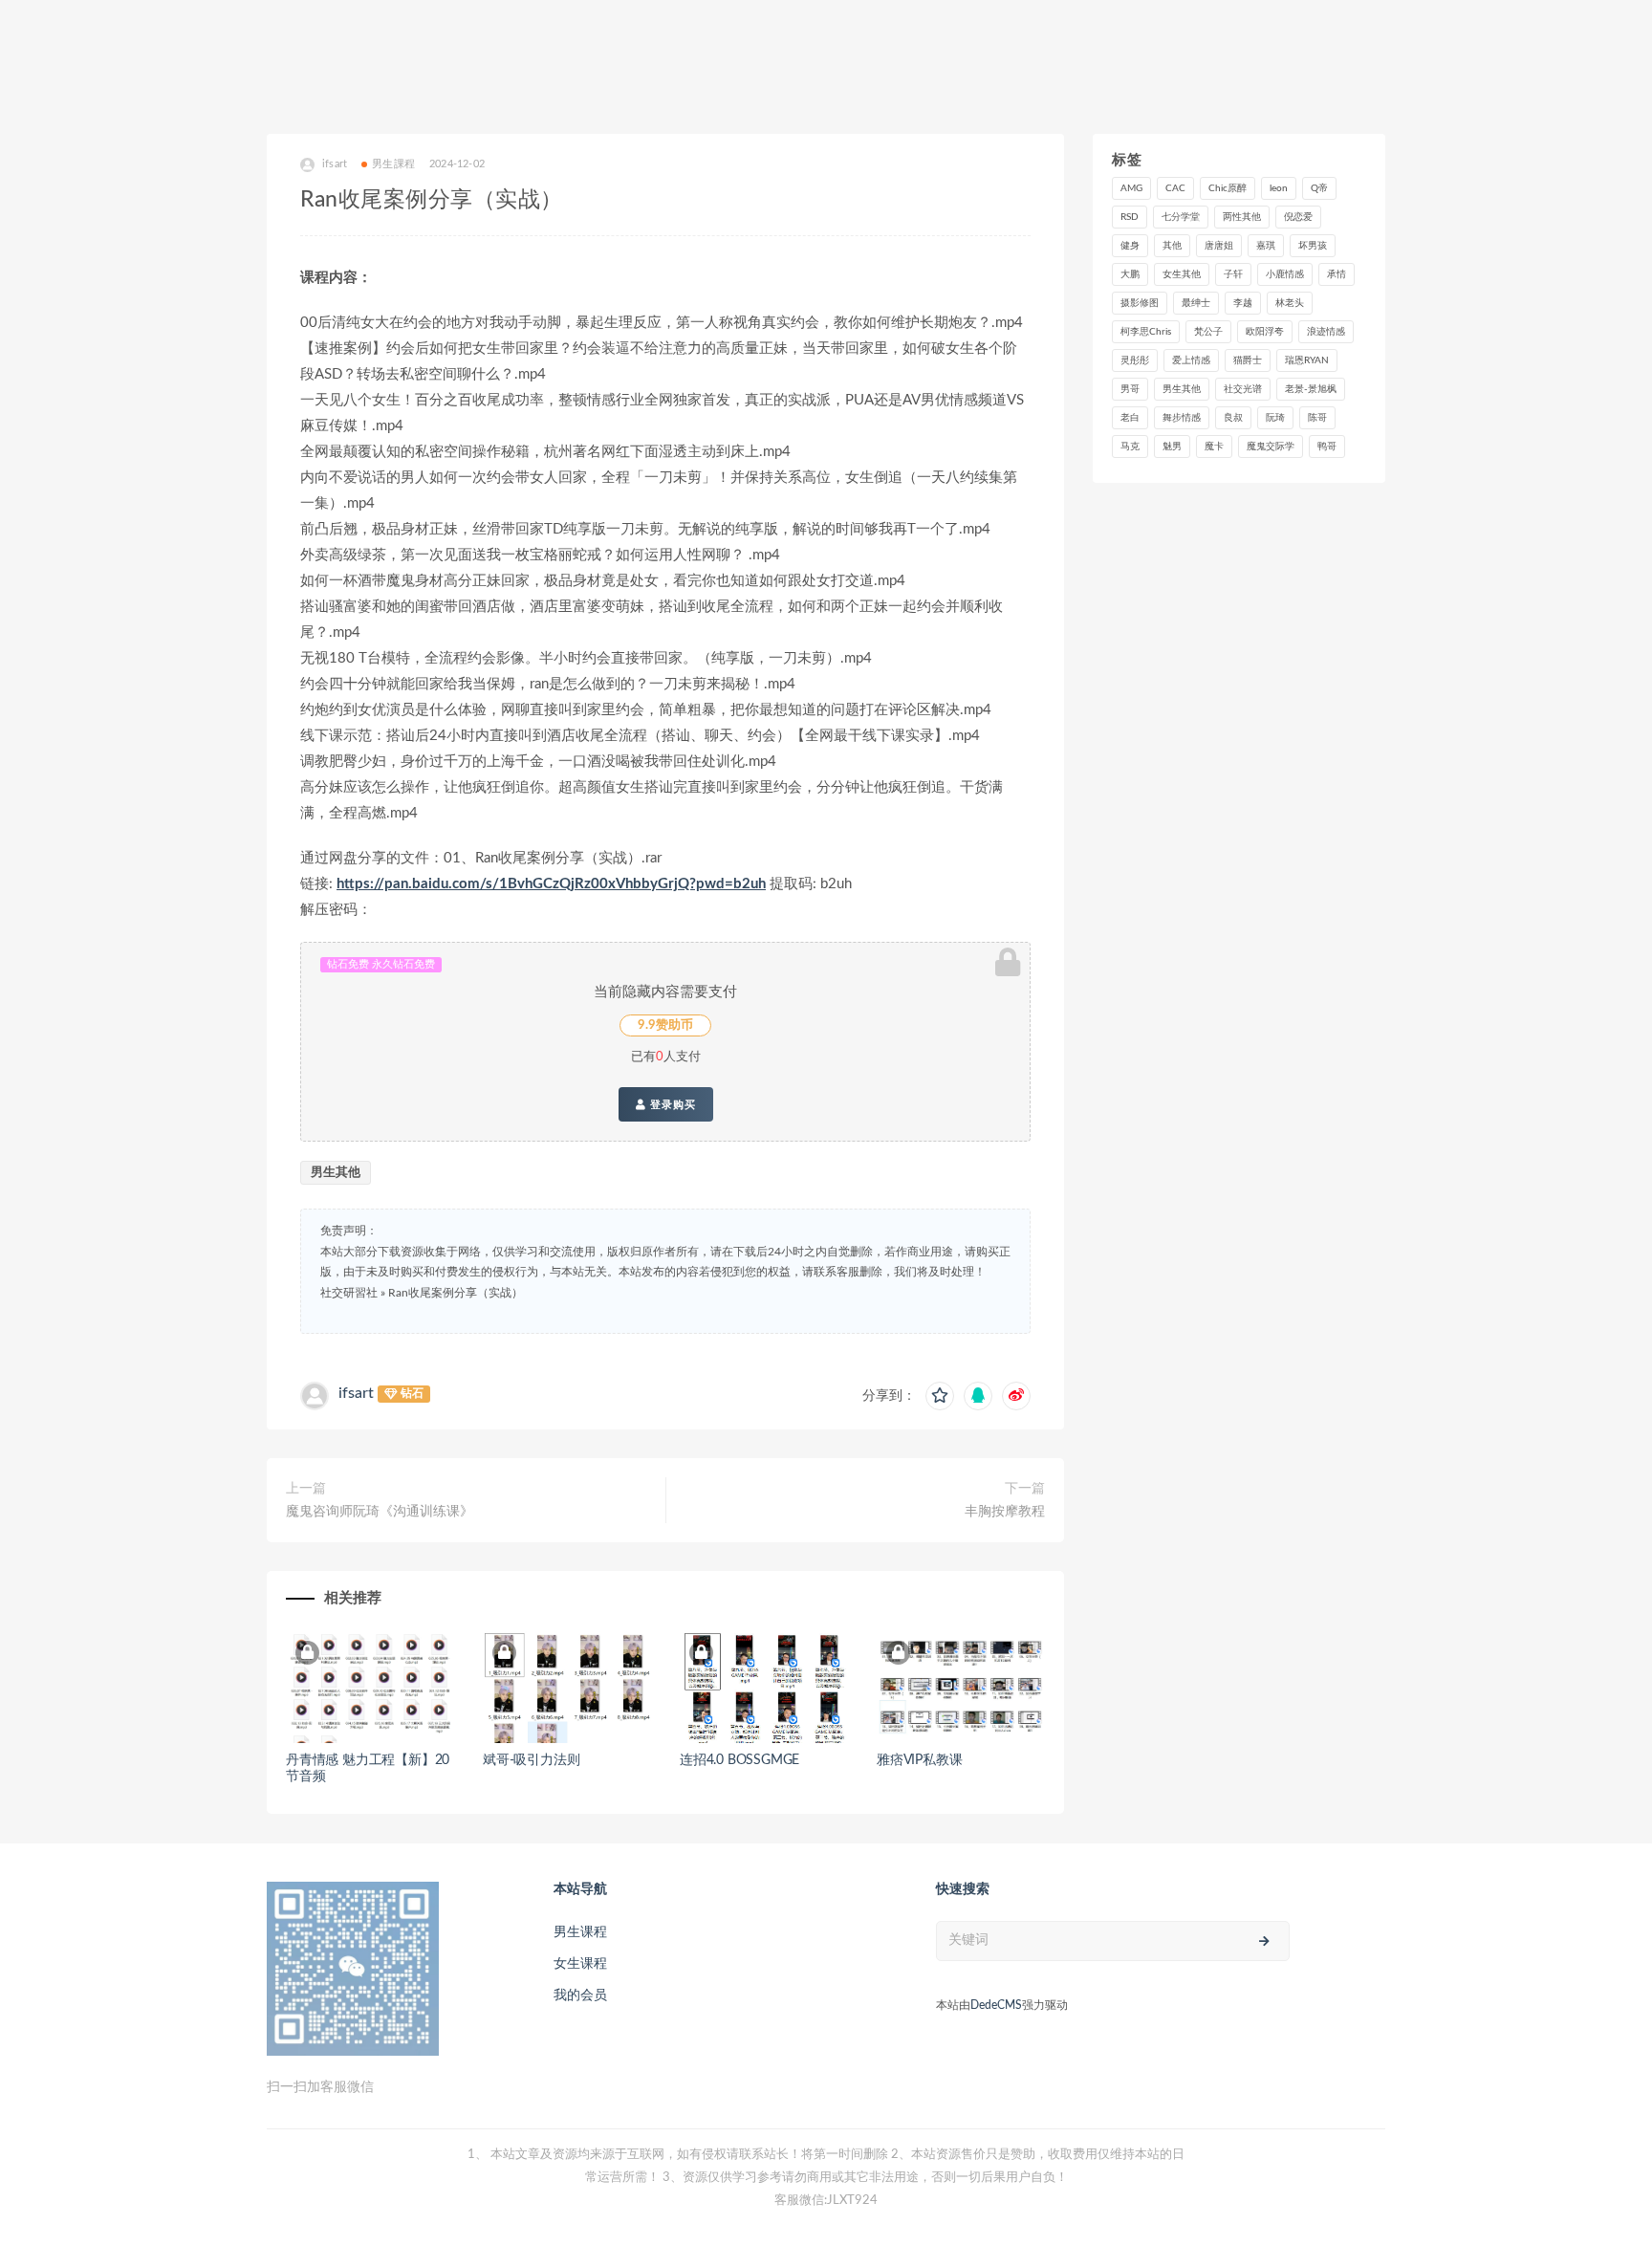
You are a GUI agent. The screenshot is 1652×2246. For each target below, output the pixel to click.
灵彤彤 (1135, 360)
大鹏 (1130, 274)
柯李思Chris (1146, 332)
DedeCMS (996, 2005)
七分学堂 (1181, 217)
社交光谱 (1243, 389)
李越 (1243, 303)
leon (1279, 188)
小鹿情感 (1285, 274)
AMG (1131, 188)
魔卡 (1214, 447)
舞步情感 (1182, 418)
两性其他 (1242, 217)
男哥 (1130, 389)
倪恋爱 (1298, 217)
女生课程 (580, 1964)
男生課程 (393, 164)
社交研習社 (349, 1293)
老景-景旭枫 (1311, 389)
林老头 (1290, 303)
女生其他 (1182, 274)
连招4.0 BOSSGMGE (739, 1760)
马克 (1130, 447)
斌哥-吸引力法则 (531, 1760)
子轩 (1233, 274)
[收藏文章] (940, 1396)
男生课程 (580, 1932)
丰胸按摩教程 (1005, 1512)
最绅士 (1196, 303)
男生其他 (336, 1173)
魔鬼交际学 (1271, 447)
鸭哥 (1327, 447)
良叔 (1233, 418)
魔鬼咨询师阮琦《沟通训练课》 (380, 1512)
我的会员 (580, 1995)
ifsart (356, 1393)
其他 (1172, 246)
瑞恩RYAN (1307, 360)
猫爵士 (1248, 360)
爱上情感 (1191, 360)
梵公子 (1208, 332)
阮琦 (1275, 418)
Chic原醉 (1228, 188)
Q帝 (1319, 188)
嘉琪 (1266, 246)
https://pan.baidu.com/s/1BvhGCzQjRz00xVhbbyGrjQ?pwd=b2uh (551, 884)
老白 (1130, 418)
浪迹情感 (1326, 332)
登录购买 (671, 1104)
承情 (1337, 274)
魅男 (1172, 447)
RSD (1130, 217)
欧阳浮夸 (1265, 332)
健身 (1130, 246)
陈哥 (1317, 418)
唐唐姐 (1219, 246)
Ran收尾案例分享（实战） (456, 1293)
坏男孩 (1313, 246)
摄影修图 (1140, 303)
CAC (1175, 188)
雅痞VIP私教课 (919, 1760)
